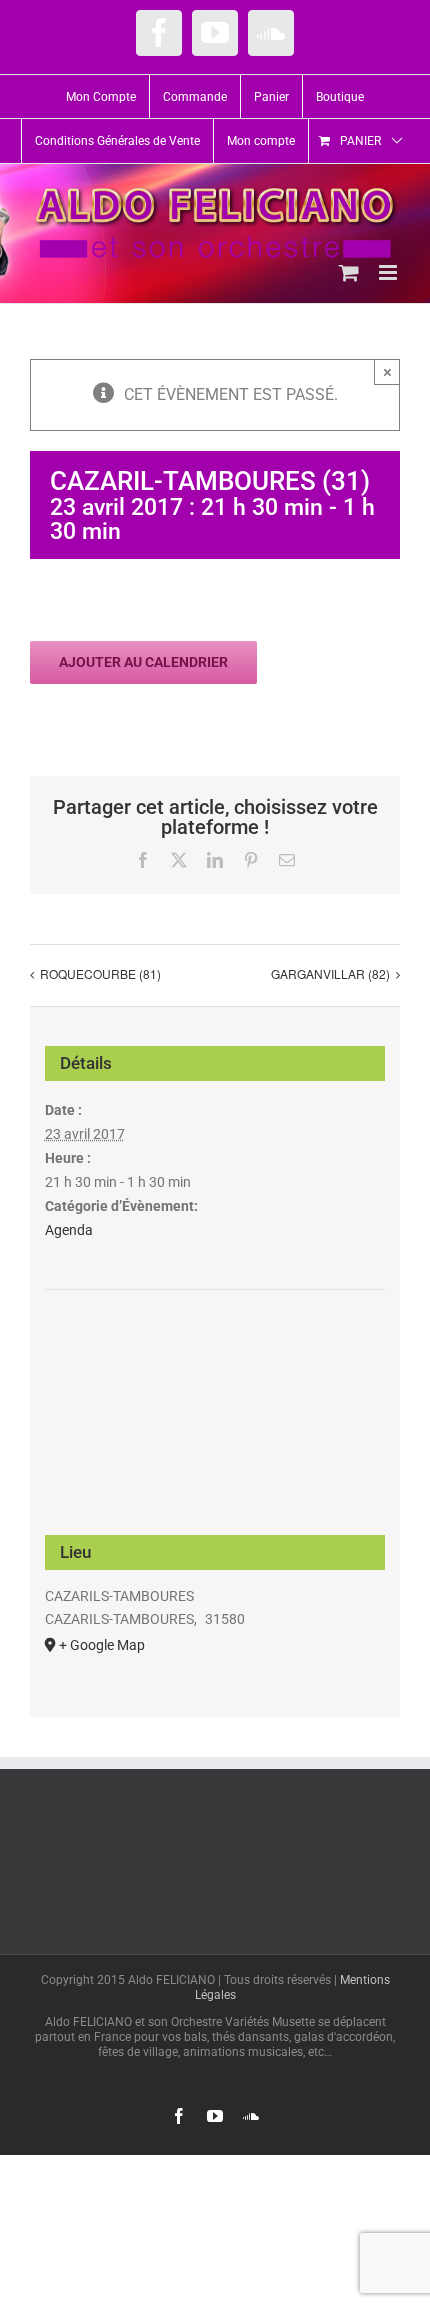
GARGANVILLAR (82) (330, 973)
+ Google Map (102, 1645)
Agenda (69, 1230)
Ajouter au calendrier (143, 662)
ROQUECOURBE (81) (100, 973)
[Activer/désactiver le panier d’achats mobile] (349, 272)
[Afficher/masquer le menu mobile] (389, 272)
